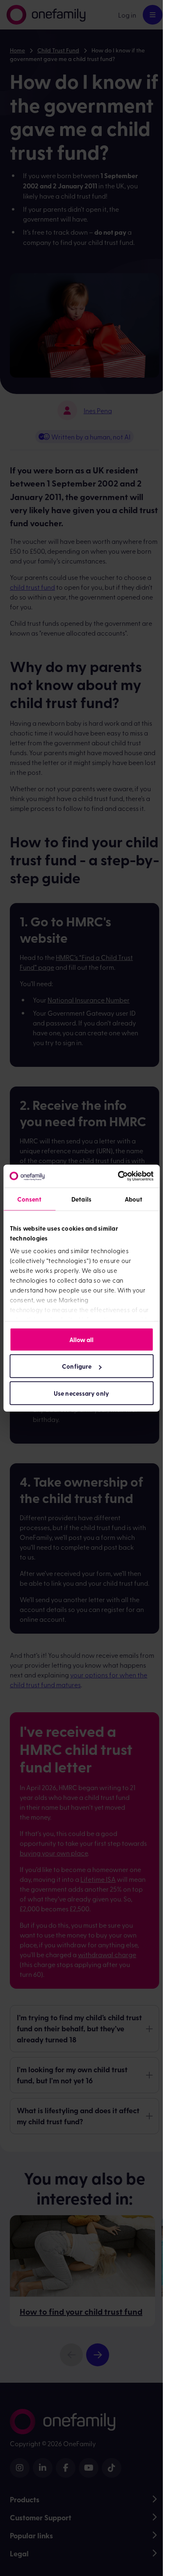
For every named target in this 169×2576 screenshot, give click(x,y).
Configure (77, 1366)
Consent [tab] (30, 1199)
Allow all (82, 1339)
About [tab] (134, 1199)
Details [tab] (81, 1199)
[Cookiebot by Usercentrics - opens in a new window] (118, 1176)
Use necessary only (81, 1393)
